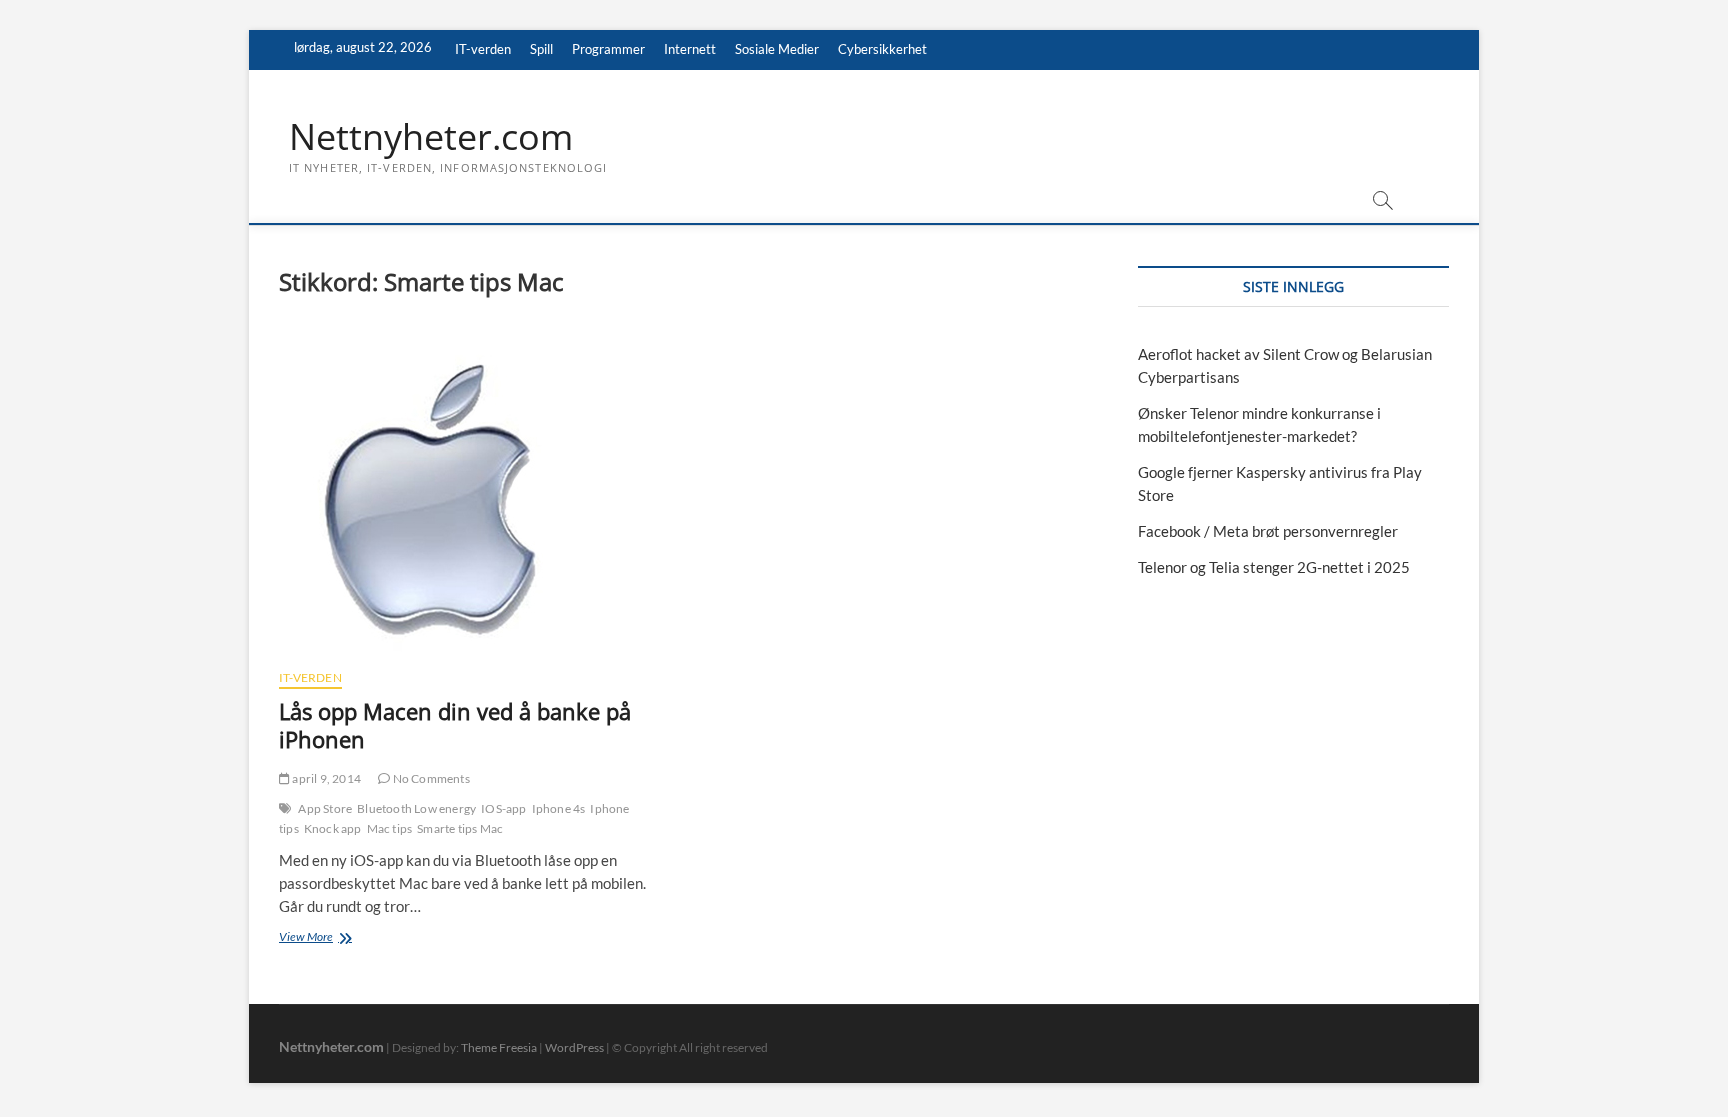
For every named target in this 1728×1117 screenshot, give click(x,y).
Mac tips (390, 828)
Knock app (333, 828)
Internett (690, 49)
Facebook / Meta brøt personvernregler (1268, 531)
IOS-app (503, 808)
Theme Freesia (499, 1047)
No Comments (429, 778)
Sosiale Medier (777, 49)
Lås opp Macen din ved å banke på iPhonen (455, 725)
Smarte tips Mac (460, 828)
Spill (541, 49)
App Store (325, 808)
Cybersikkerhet (882, 49)
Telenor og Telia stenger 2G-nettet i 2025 (1274, 567)
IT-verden (483, 49)
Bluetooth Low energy (416, 808)
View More (325, 938)
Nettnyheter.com (431, 137)
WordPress (574, 1047)
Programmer (608, 49)
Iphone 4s (559, 808)
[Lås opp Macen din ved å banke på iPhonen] (476, 493)
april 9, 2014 (325, 778)
